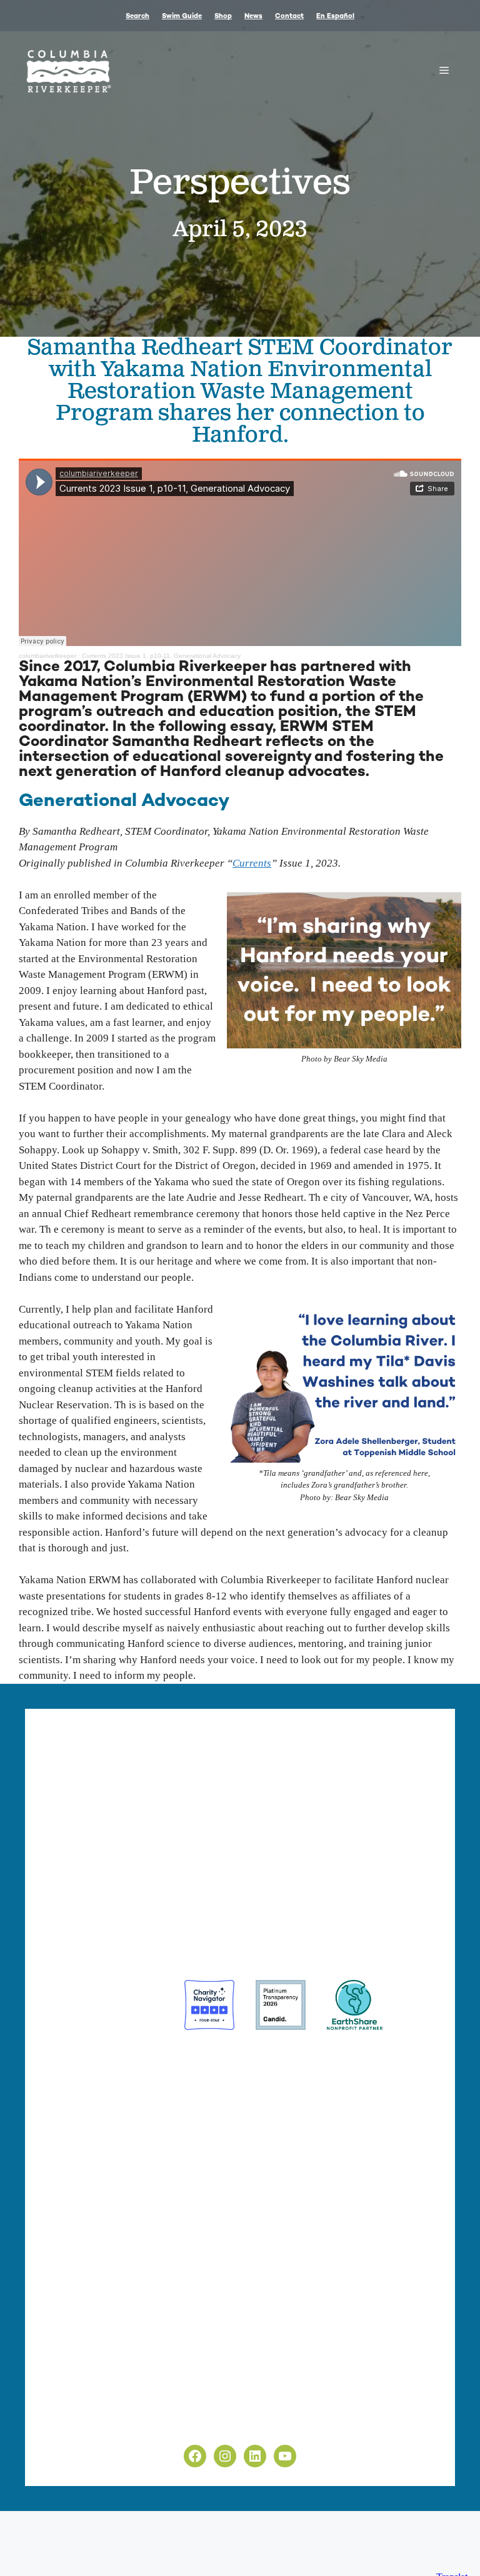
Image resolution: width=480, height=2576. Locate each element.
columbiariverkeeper (47, 656)
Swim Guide (182, 17)
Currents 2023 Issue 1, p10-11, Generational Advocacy (161, 656)
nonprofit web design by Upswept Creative (270, 2126)
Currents (252, 863)
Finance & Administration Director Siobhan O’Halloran (152, 1882)
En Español (335, 17)
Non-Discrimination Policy (103, 2424)
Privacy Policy (76, 2396)
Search (137, 17)
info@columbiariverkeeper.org (339, 1882)
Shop (223, 17)
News (253, 17)
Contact (289, 17)
